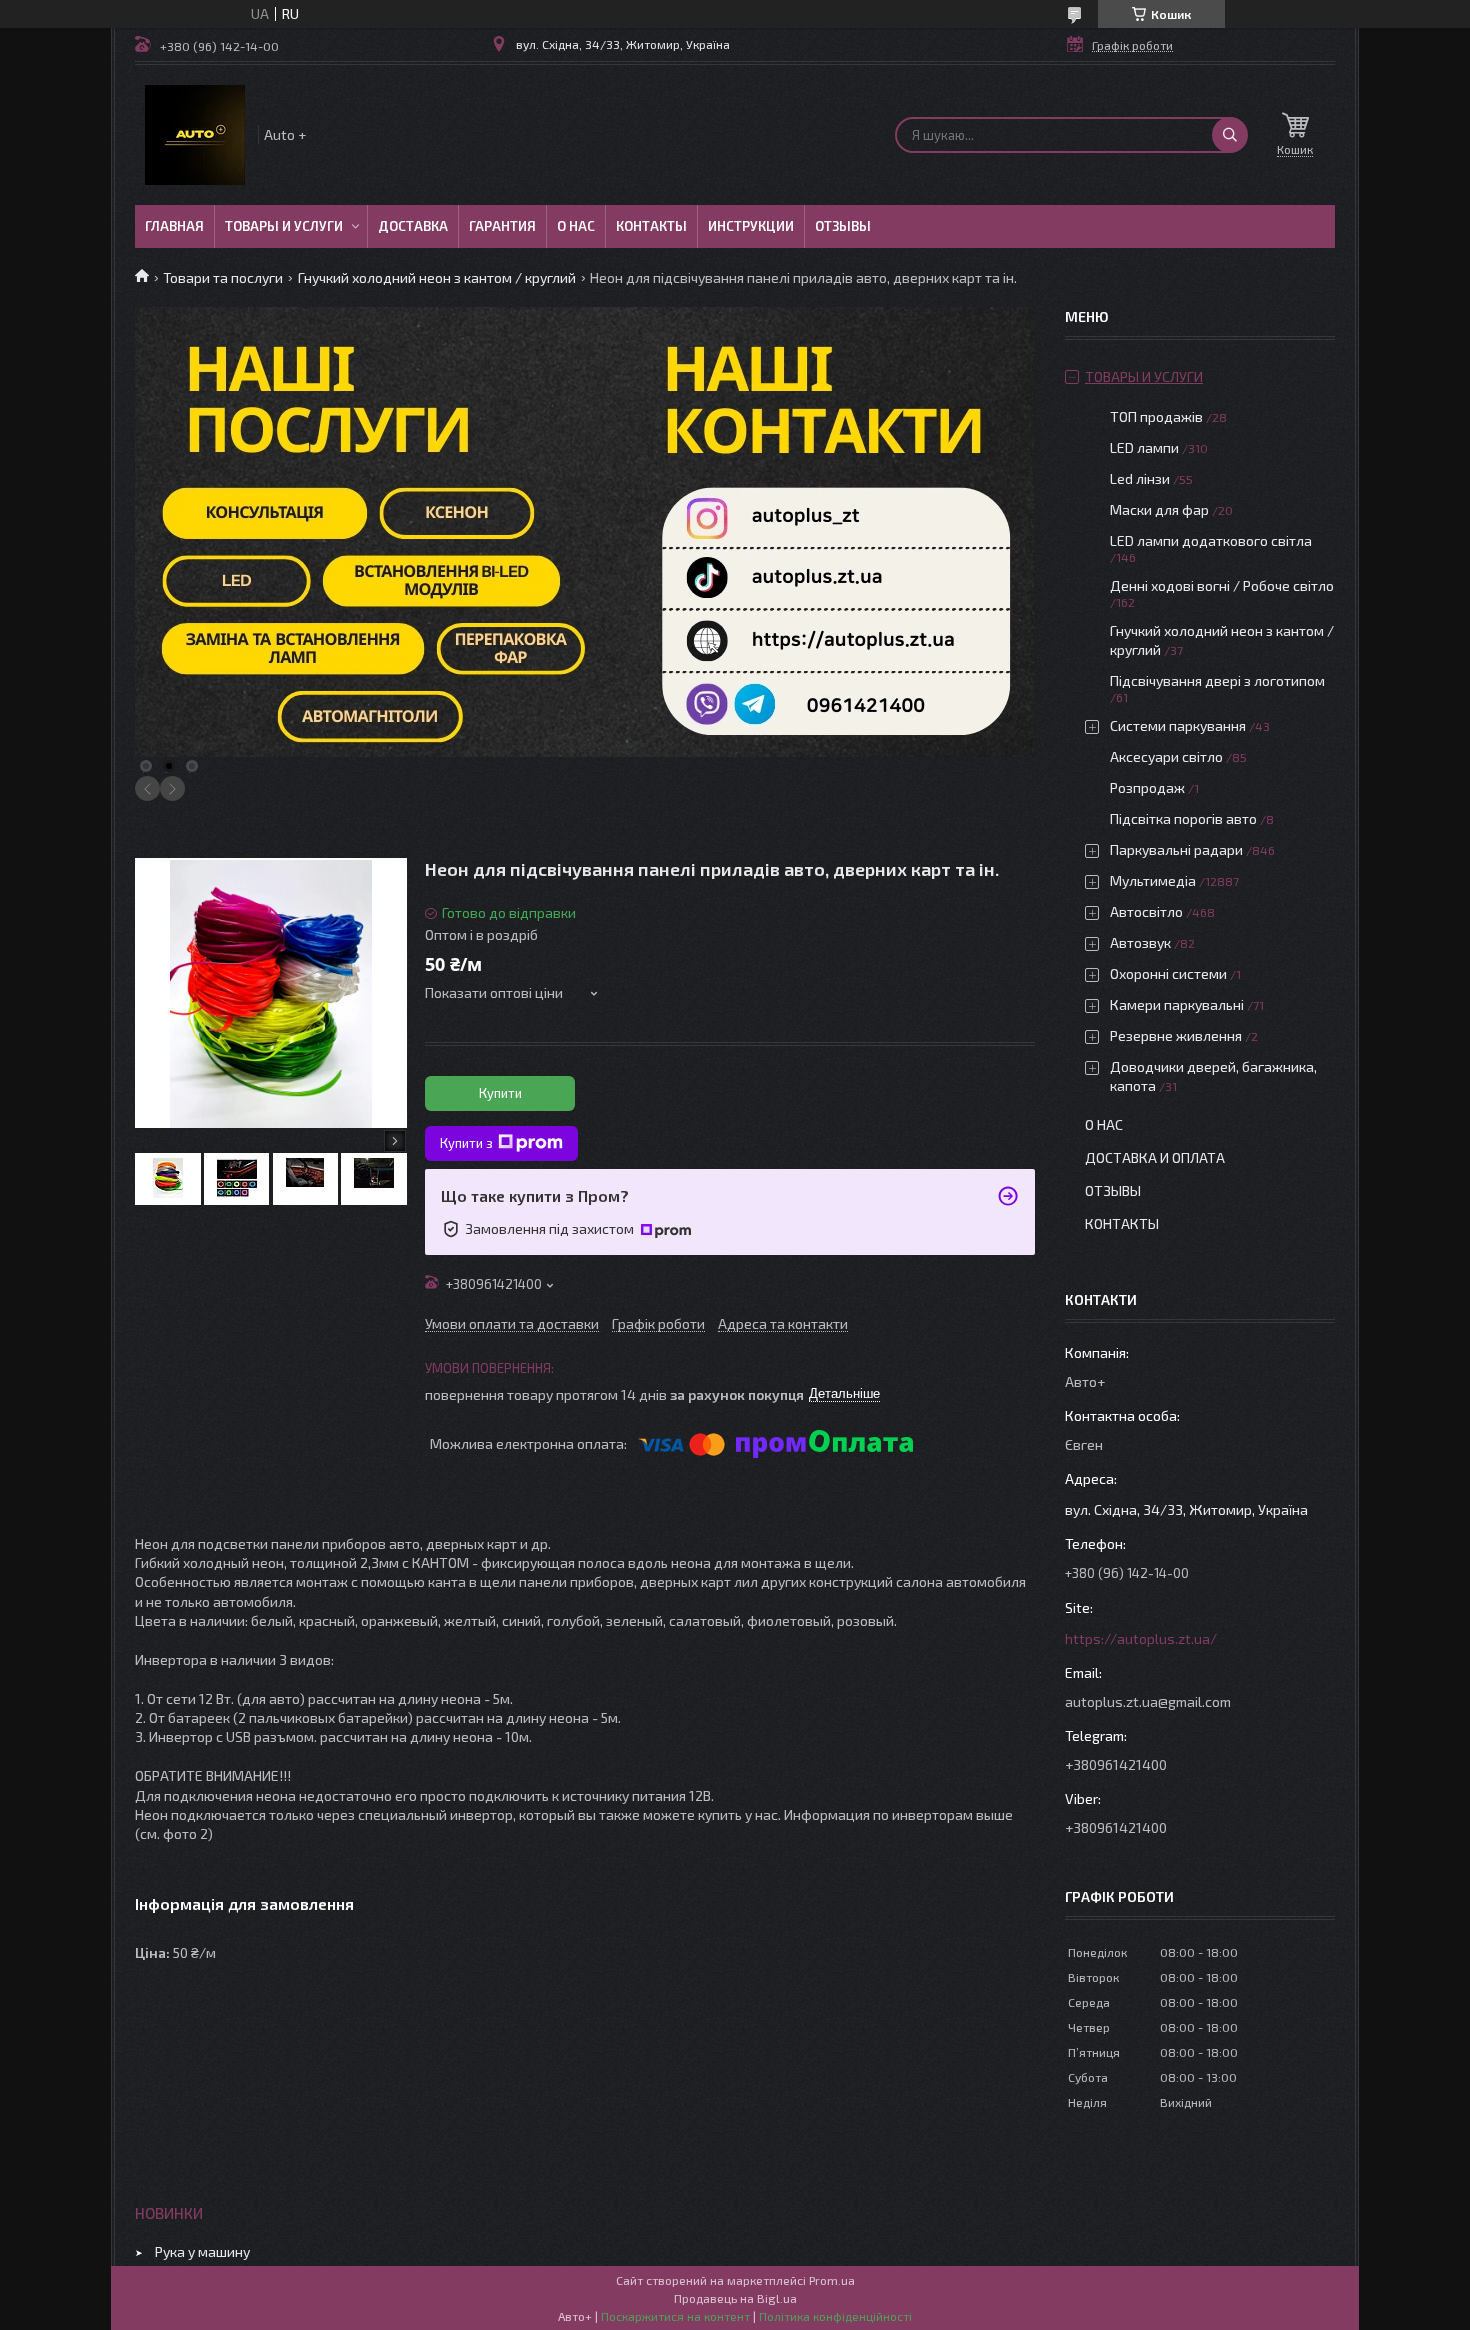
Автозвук (1140, 942)
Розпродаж (1147, 787)
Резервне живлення (1176, 1035)
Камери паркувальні (1177, 1004)
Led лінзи (1140, 478)
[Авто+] (195, 135)
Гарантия (502, 226)
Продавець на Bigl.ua (735, 2298)
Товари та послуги (223, 277)
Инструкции (751, 226)
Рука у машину (202, 2251)
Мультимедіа (1153, 880)
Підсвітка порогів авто (1183, 818)
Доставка (413, 226)
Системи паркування (1178, 725)
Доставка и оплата (1155, 1157)
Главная (174, 226)
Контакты (651, 226)
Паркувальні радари (1176, 849)
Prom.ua (832, 2280)
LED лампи (1144, 447)
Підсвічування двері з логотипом (1217, 680)
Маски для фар (1159, 509)
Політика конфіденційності (835, 2316)
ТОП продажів (1156, 416)
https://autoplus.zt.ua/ (1141, 1638)
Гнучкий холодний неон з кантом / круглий (437, 277)
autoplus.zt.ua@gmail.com (1148, 1701)
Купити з (466, 1143)
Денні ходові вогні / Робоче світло (1222, 585)
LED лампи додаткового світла (1211, 540)
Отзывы (843, 226)
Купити (500, 1093)
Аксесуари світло (1166, 756)
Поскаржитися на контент (675, 2316)
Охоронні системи (1168, 973)
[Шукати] (1230, 135)
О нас (576, 226)
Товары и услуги (284, 226)
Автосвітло (1146, 911)
